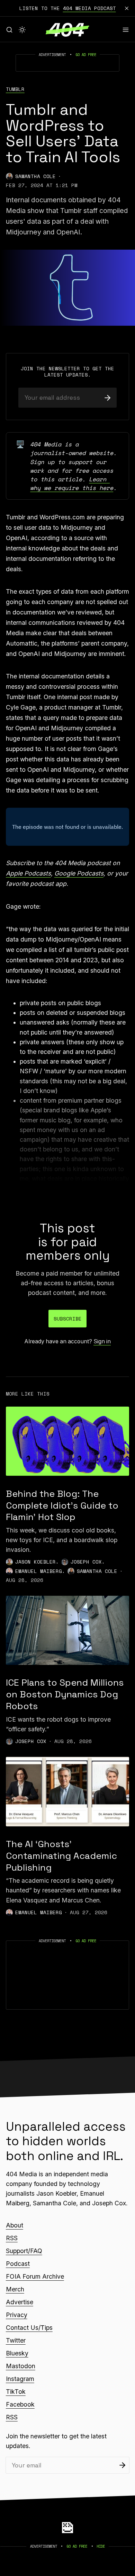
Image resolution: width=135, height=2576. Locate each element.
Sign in (102, 1341)
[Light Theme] (22, 30)
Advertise (20, 2302)
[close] (127, 8)
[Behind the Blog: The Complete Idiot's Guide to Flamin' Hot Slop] (67, 1441)
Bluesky (17, 2353)
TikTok (16, 2392)
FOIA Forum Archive (35, 2276)
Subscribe (68, 1319)
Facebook (20, 2404)
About (15, 2225)
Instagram (20, 2379)
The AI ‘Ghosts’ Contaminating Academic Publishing (61, 1856)
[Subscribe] (107, 397)
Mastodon (21, 2366)
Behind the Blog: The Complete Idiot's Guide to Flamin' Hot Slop (62, 1505)
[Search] (9, 30)
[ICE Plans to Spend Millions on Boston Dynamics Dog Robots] (67, 1630)
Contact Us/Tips (29, 2328)
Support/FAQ (24, 2251)
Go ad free (86, 55)
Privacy (17, 2315)
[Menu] (126, 30)
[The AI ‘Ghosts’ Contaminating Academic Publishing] (67, 1791)
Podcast (18, 2264)
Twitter (16, 2340)
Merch (15, 2289)
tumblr (15, 89)
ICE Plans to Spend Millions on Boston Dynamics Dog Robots (65, 1694)
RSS (12, 2238)
